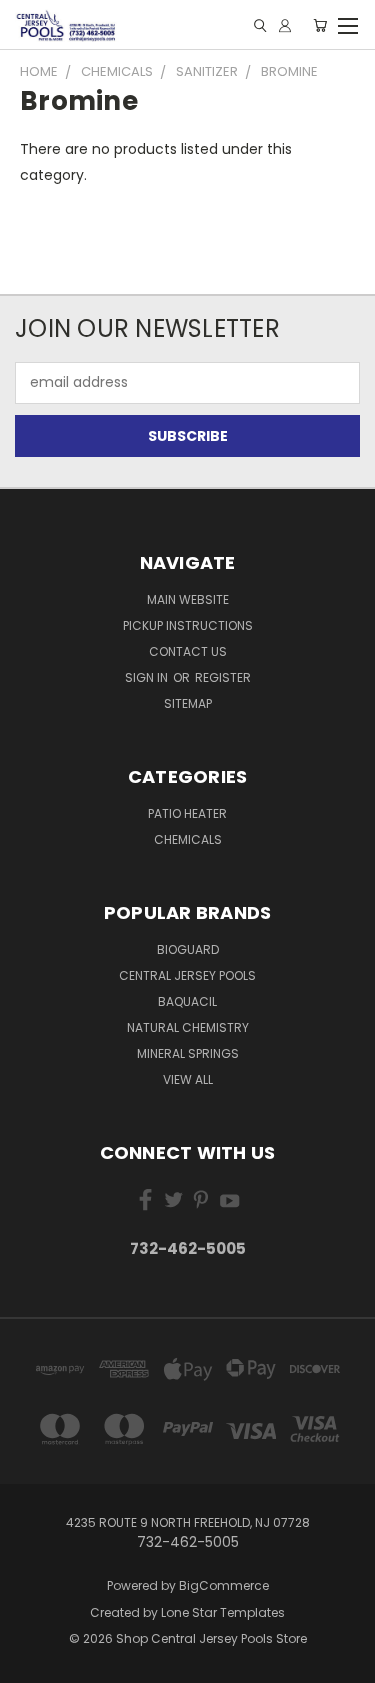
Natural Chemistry (188, 1027)
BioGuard (188, 949)
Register (223, 677)
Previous (31, 1663)
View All (188, 1079)
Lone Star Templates (223, 1612)
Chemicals (188, 839)
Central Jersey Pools (187, 975)
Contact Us (188, 651)
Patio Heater (187, 813)
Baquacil (187, 1001)
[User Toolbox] (285, 25)
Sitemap (188, 703)
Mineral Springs (188, 1053)
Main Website (188, 599)
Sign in (148, 677)
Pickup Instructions (188, 625)
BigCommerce (224, 1585)
